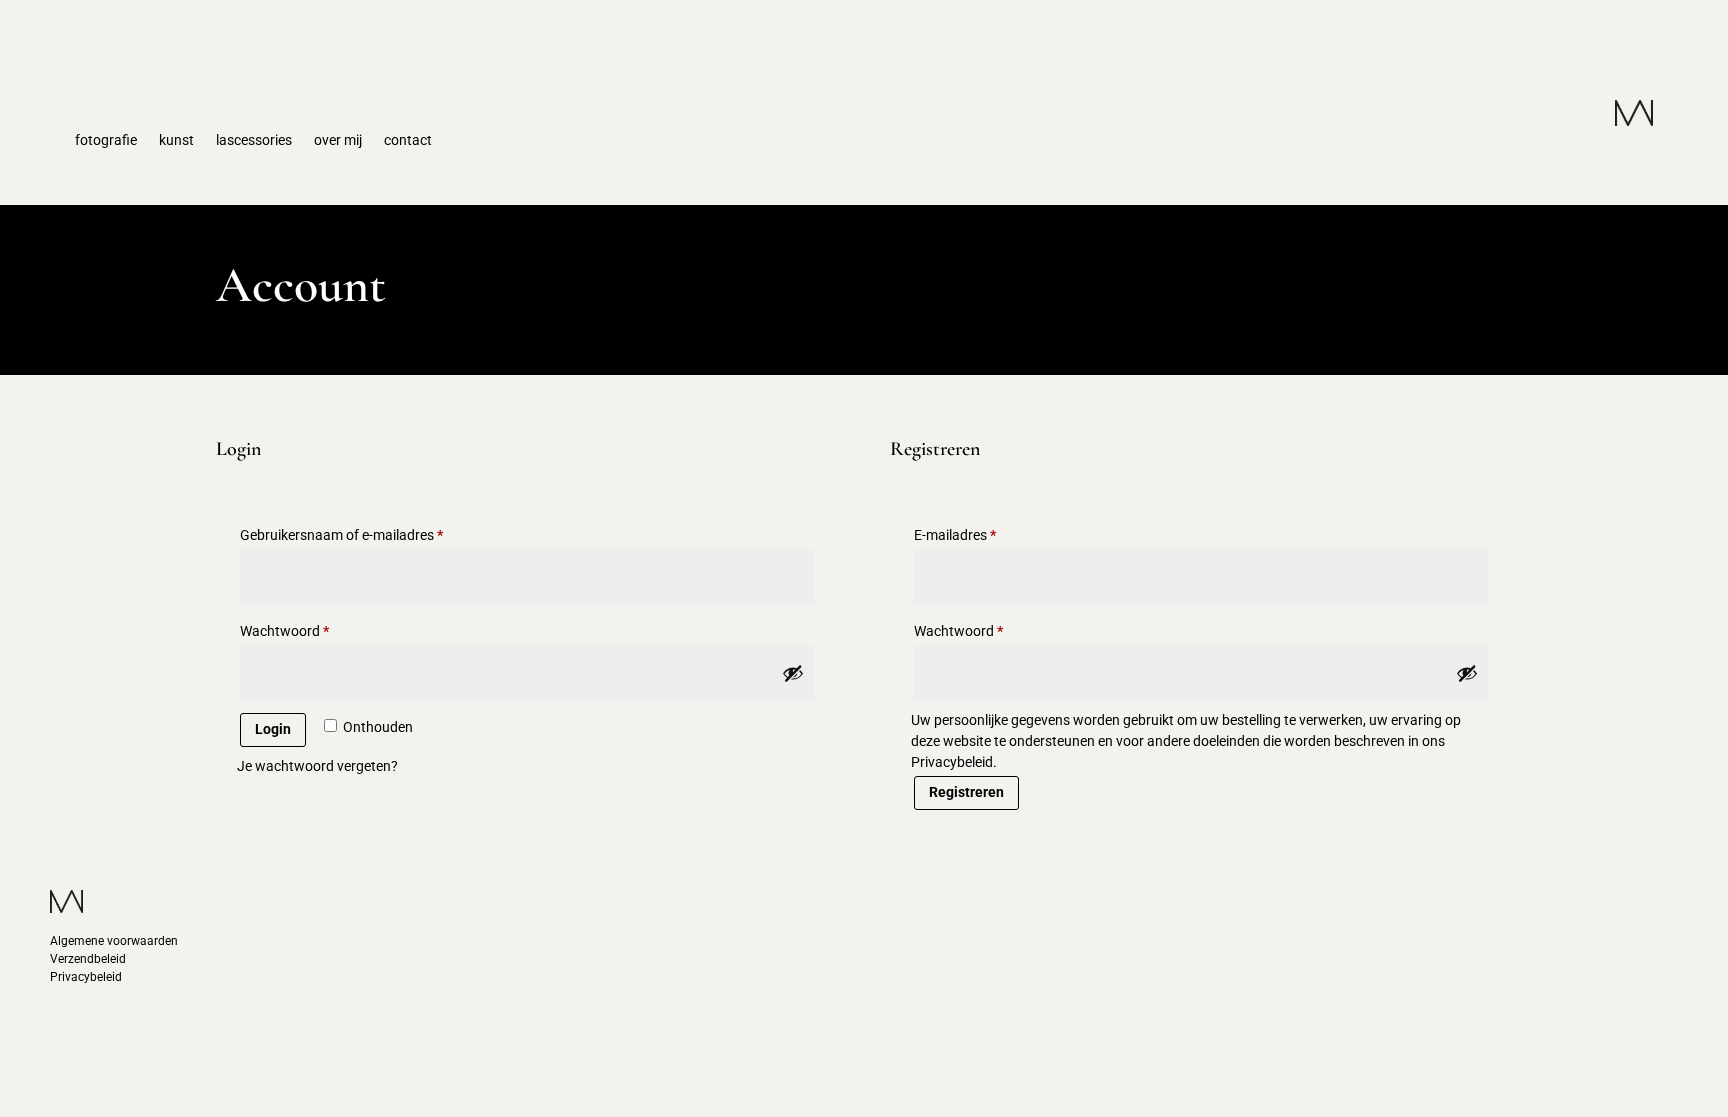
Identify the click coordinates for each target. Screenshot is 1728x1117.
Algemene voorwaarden (114, 941)
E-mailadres (976, 534)
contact (408, 140)
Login (273, 729)
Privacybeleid (86, 977)
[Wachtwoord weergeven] (793, 673)
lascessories (254, 140)
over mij (338, 140)
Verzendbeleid (88, 959)
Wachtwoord (305, 630)
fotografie (106, 140)
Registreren (966, 792)
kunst (176, 140)
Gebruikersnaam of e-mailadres (362, 534)
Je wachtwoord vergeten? (317, 766)
